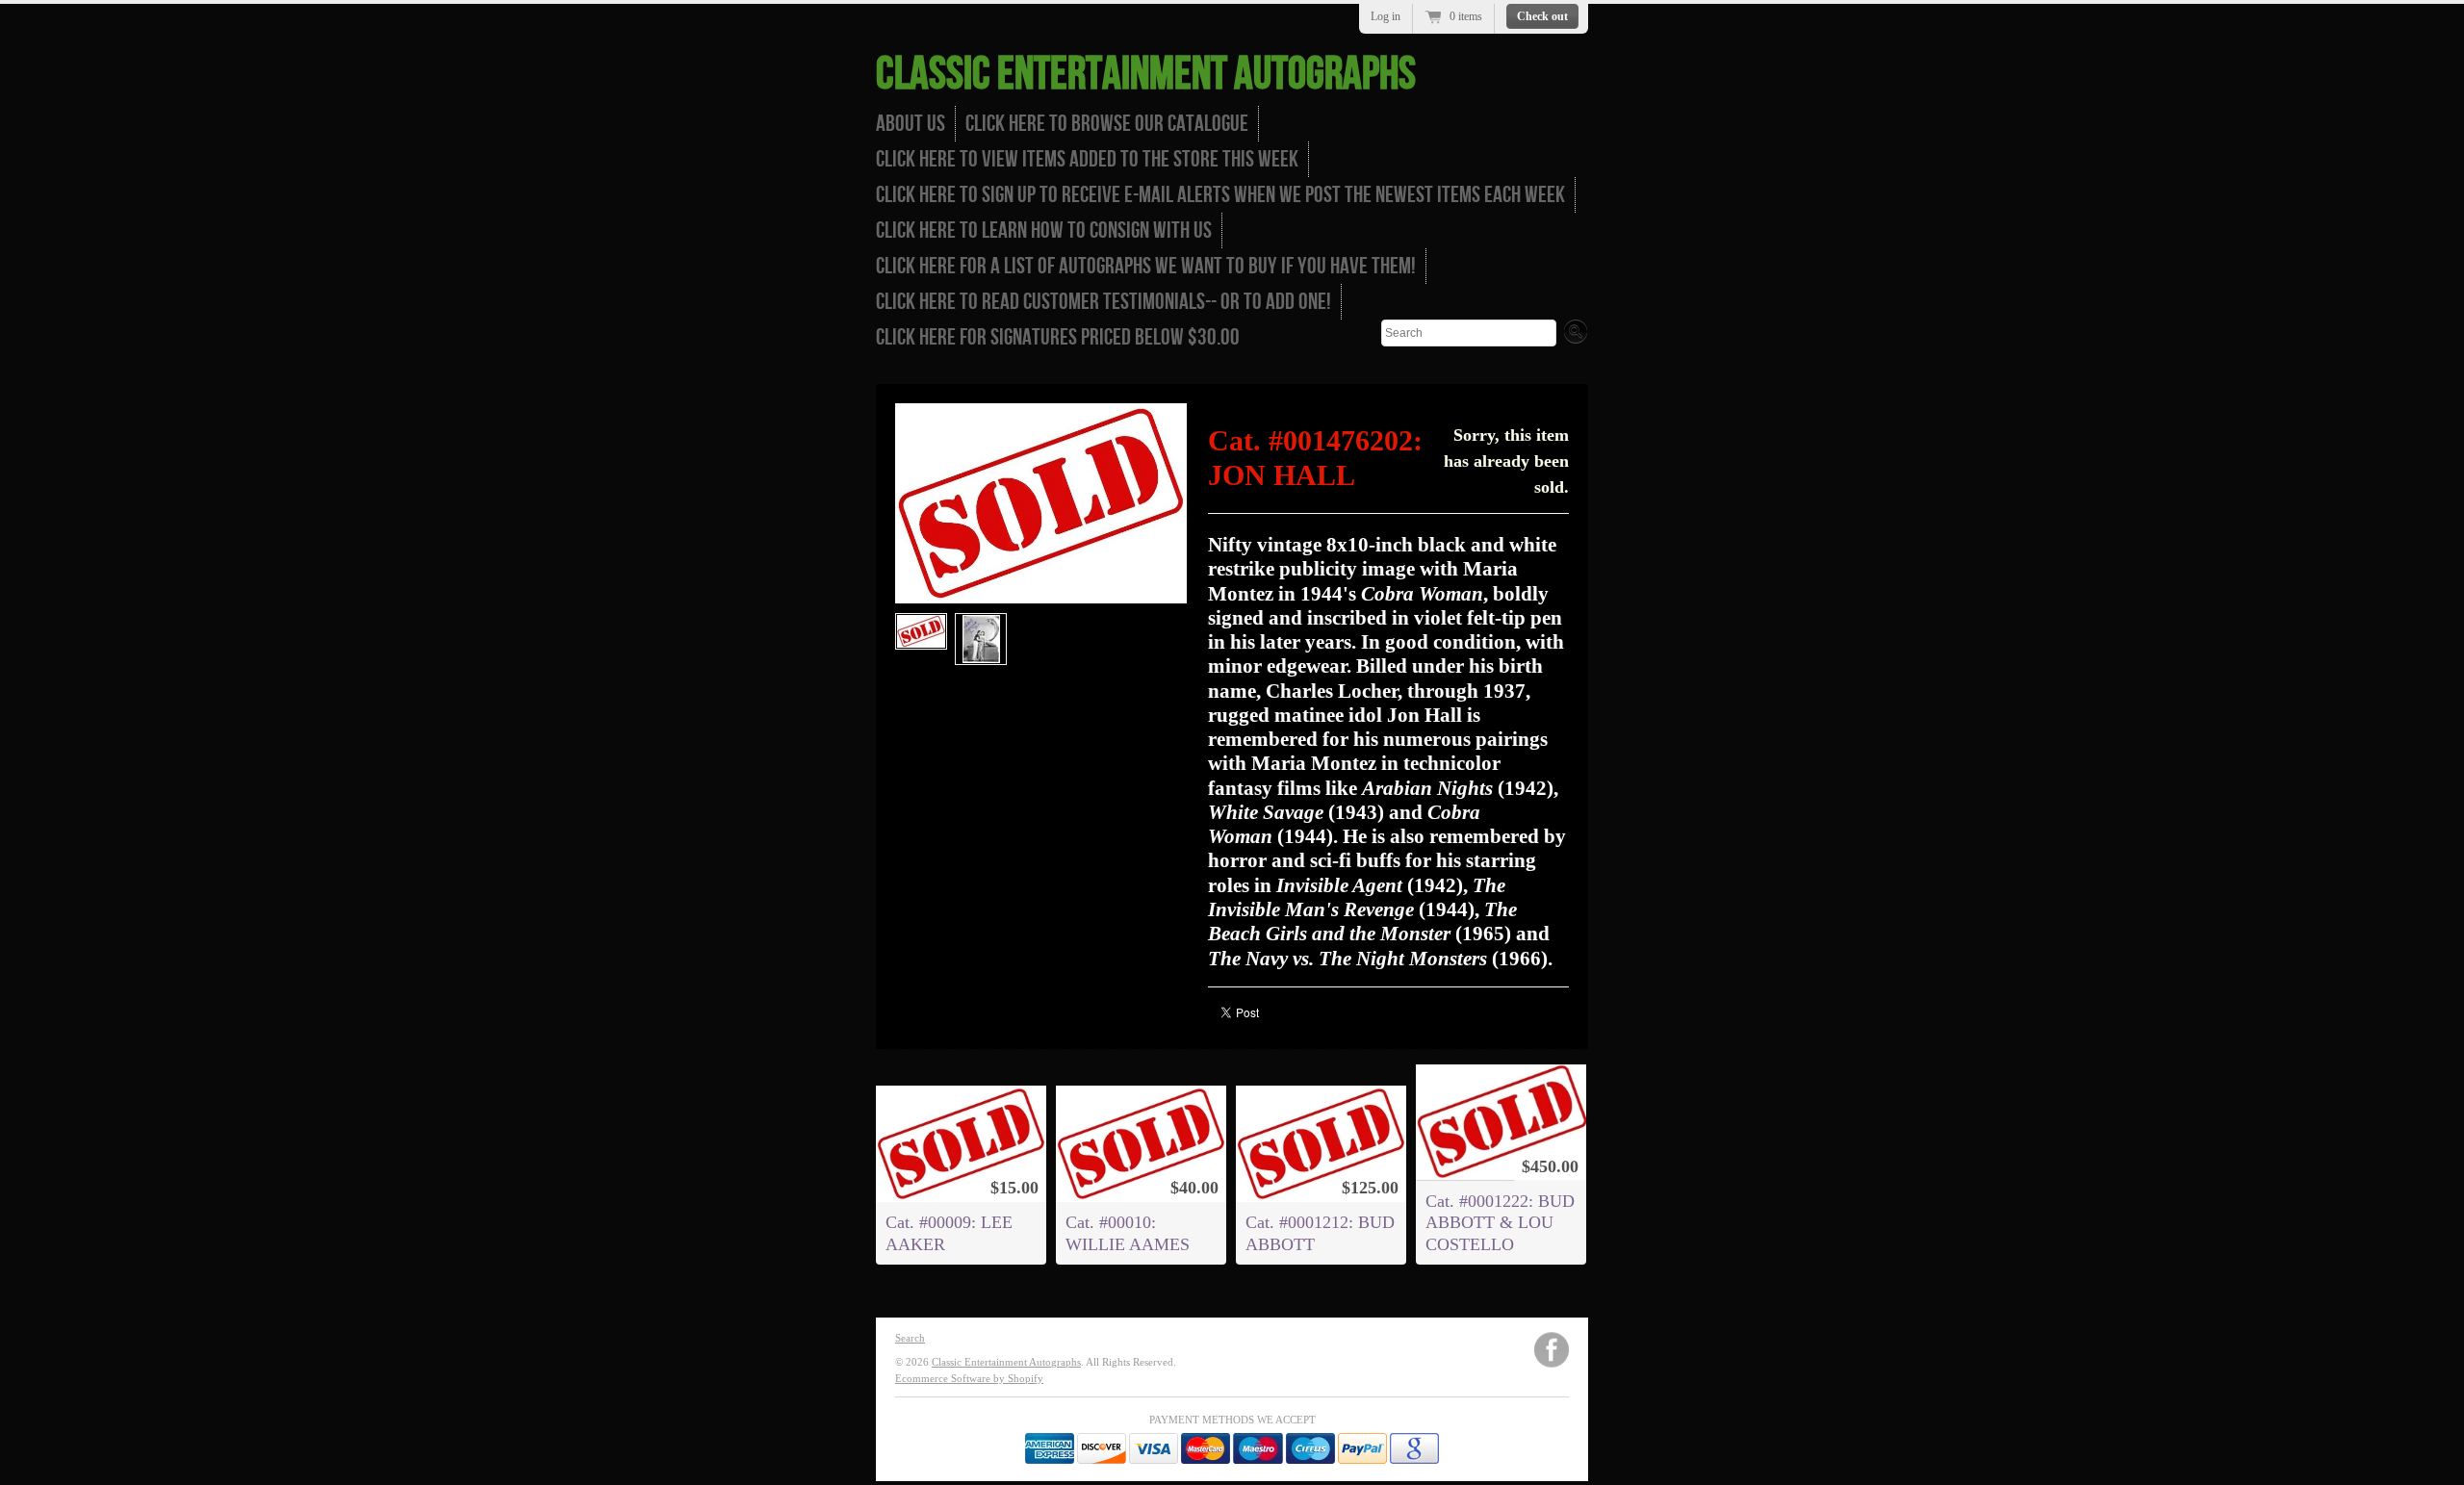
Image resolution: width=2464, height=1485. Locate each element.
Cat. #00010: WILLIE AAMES (1128, 1233)
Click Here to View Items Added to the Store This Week (1087, 159)
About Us (911, 124)
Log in (1386, 16)
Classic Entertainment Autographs (1146, 75)
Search (910, 1338)
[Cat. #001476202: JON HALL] (921, 631)
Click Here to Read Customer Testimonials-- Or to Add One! (1104, 302)
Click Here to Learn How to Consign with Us (1044, 230)
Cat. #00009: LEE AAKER (949, 1233)
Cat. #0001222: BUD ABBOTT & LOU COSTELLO (1500, 1222)
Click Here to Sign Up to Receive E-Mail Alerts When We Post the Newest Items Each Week (1220, 195)
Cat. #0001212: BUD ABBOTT (1320, 1233)
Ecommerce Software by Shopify (969, 1378)
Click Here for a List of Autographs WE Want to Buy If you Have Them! (1146, 266)
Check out (1542, 16)
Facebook (1552, 1350)
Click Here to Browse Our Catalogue (1107, 124)
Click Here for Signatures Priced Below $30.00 (1058, 337)
